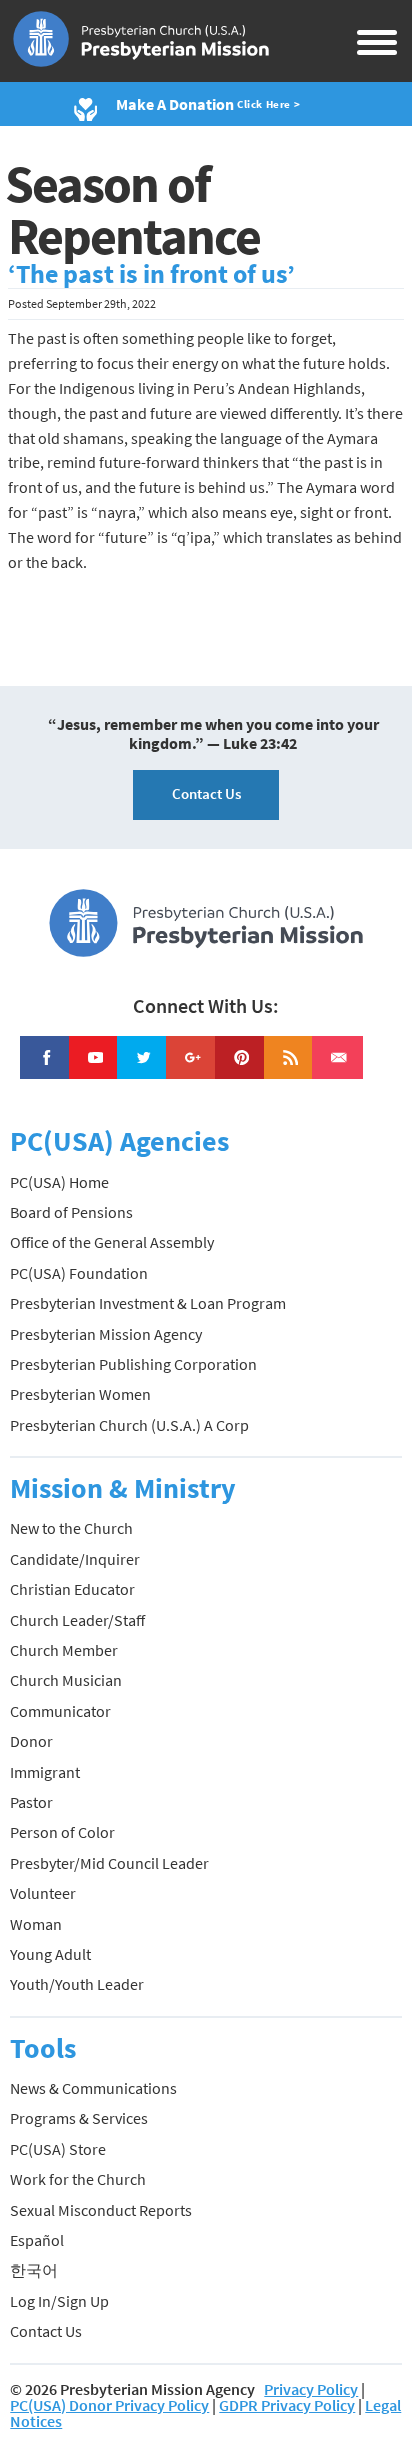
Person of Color (62, 1832)
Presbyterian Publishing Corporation (133, 1364)
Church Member (64, 1650)
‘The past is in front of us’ (151, 274)
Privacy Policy (311, 2389)
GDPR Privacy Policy (287, 2405)
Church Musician (66, 1680)
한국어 (34, 2270)
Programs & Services (79, 2118)
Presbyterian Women (80, 1394)
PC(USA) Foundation (79, 1273)
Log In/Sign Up (59, 2301)
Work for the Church (78, 2179)
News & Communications (93, 2088)
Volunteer (43, 1893)
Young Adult (50, 1954)
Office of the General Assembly (112, 1242)
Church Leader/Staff (77, 1620)
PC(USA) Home (59, 1182)
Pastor (31, 1802)
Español (37, 2240)
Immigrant (45, 1772)
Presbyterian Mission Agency (106, 1334)
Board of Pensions (71, 1212)
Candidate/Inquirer (75, 1559)
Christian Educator (72, 1589)
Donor (31, 1741)
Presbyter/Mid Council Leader (109, 1863)
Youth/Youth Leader (77, 1984)
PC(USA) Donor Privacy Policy (109, 2405)
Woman (36, 1924)
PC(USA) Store (58, 2149)
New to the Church (71, 1528)
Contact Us (206, 793)
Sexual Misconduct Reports (101, 2210)
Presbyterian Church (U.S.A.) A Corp (129, 1425)
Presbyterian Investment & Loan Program (148, 1303)
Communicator (60, 1711)
